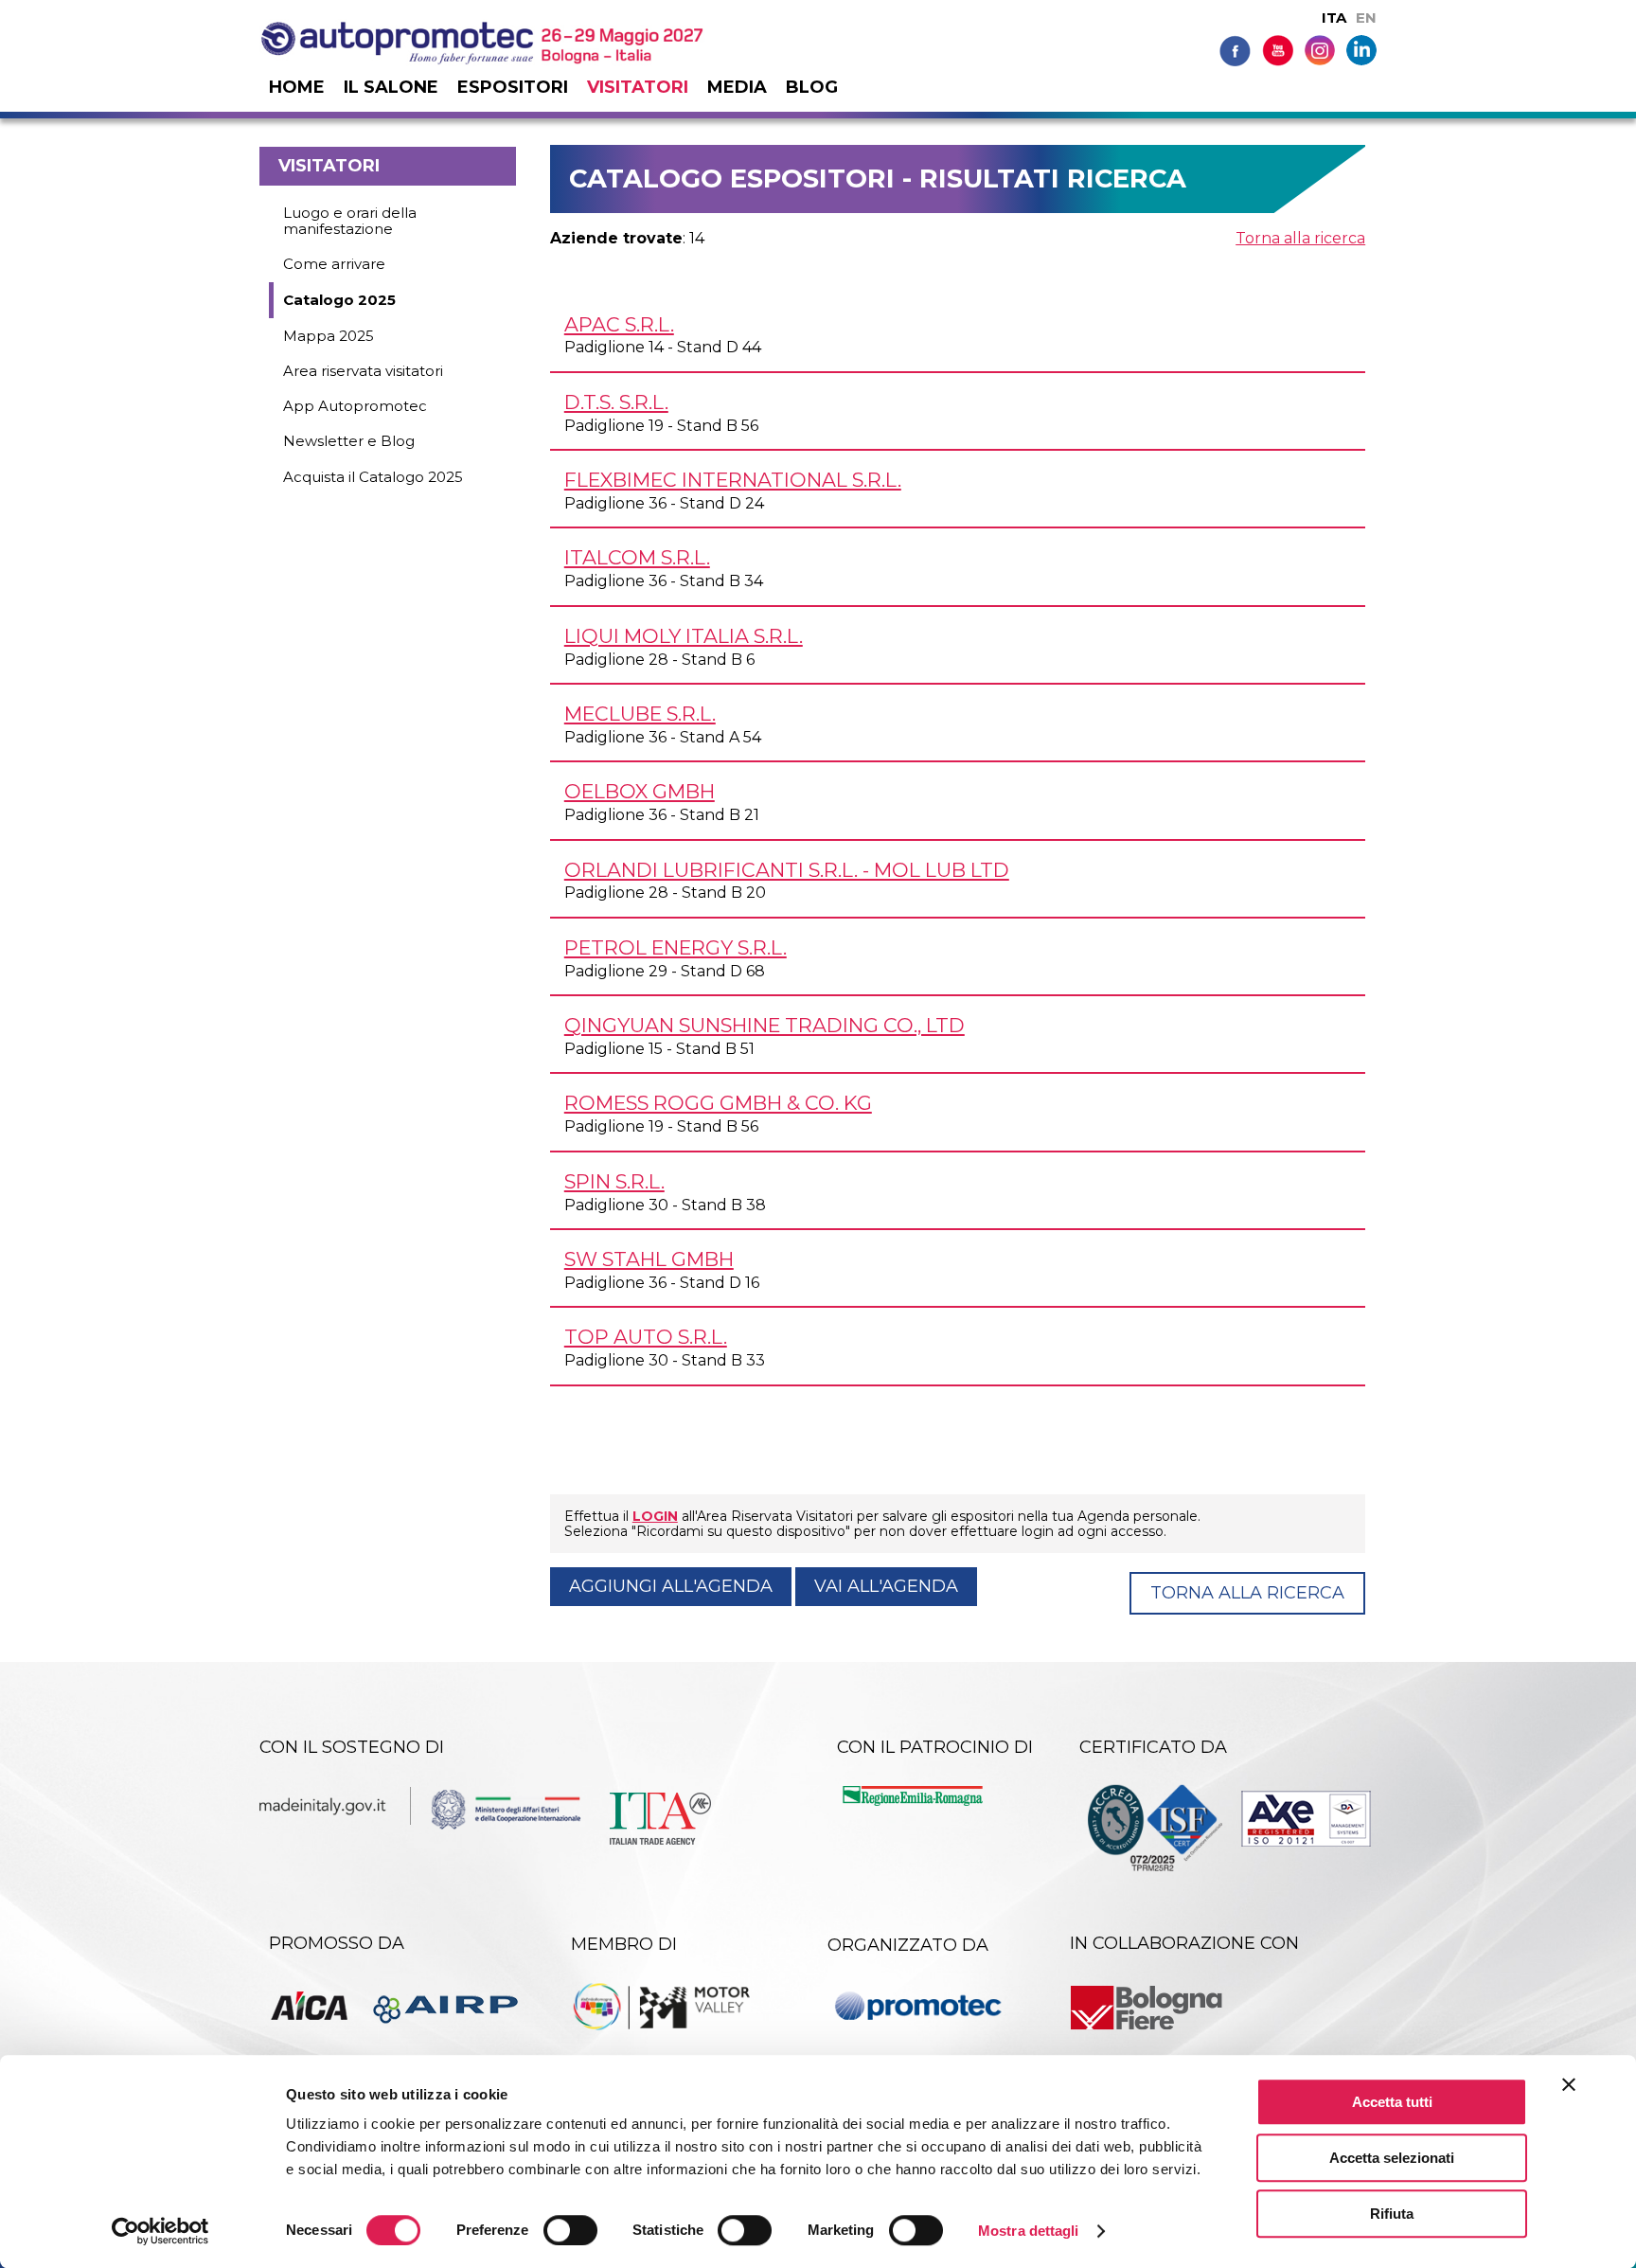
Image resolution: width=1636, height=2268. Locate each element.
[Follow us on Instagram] (1320, 49)
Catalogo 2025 (339, 300)
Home (297, 87)
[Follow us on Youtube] (1278, 50)
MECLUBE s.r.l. (640, 714)
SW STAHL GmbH (649, 1259)
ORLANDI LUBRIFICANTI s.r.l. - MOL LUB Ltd (787, 870)
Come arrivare (334, 264)
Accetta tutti (1392, 2102)
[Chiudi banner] (1569, 2084)
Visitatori (638, 87)
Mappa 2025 (329, 336)
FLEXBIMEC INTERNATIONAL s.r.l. (733, 480)
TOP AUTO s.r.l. (646, 1337)
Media (737, 87)
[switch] (570, 2230)
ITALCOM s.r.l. (637, 557)
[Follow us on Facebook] (1235, 50)
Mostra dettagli (1029, 2231)
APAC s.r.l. (619, 324)
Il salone (391, 87)
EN (1366, 18)
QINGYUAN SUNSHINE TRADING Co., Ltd (765, 1025)
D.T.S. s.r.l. (616, 402)
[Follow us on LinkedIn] (1361, 49)
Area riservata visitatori (363, 371)
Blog (812, 87)
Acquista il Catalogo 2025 (373, 477)
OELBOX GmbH (640, 791)
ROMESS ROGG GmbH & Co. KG (718, 1103)
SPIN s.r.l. (614, 1181)
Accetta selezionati (1392, 2158)
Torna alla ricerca (1300, 238)
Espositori (513, 87)
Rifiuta (1392, 2214)
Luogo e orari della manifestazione (350, 221)
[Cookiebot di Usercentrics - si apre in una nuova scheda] (160, 2231)
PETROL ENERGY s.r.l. (676, 947)
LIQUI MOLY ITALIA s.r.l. (684, 636)
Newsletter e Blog (349, 441)
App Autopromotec (355, 406)
